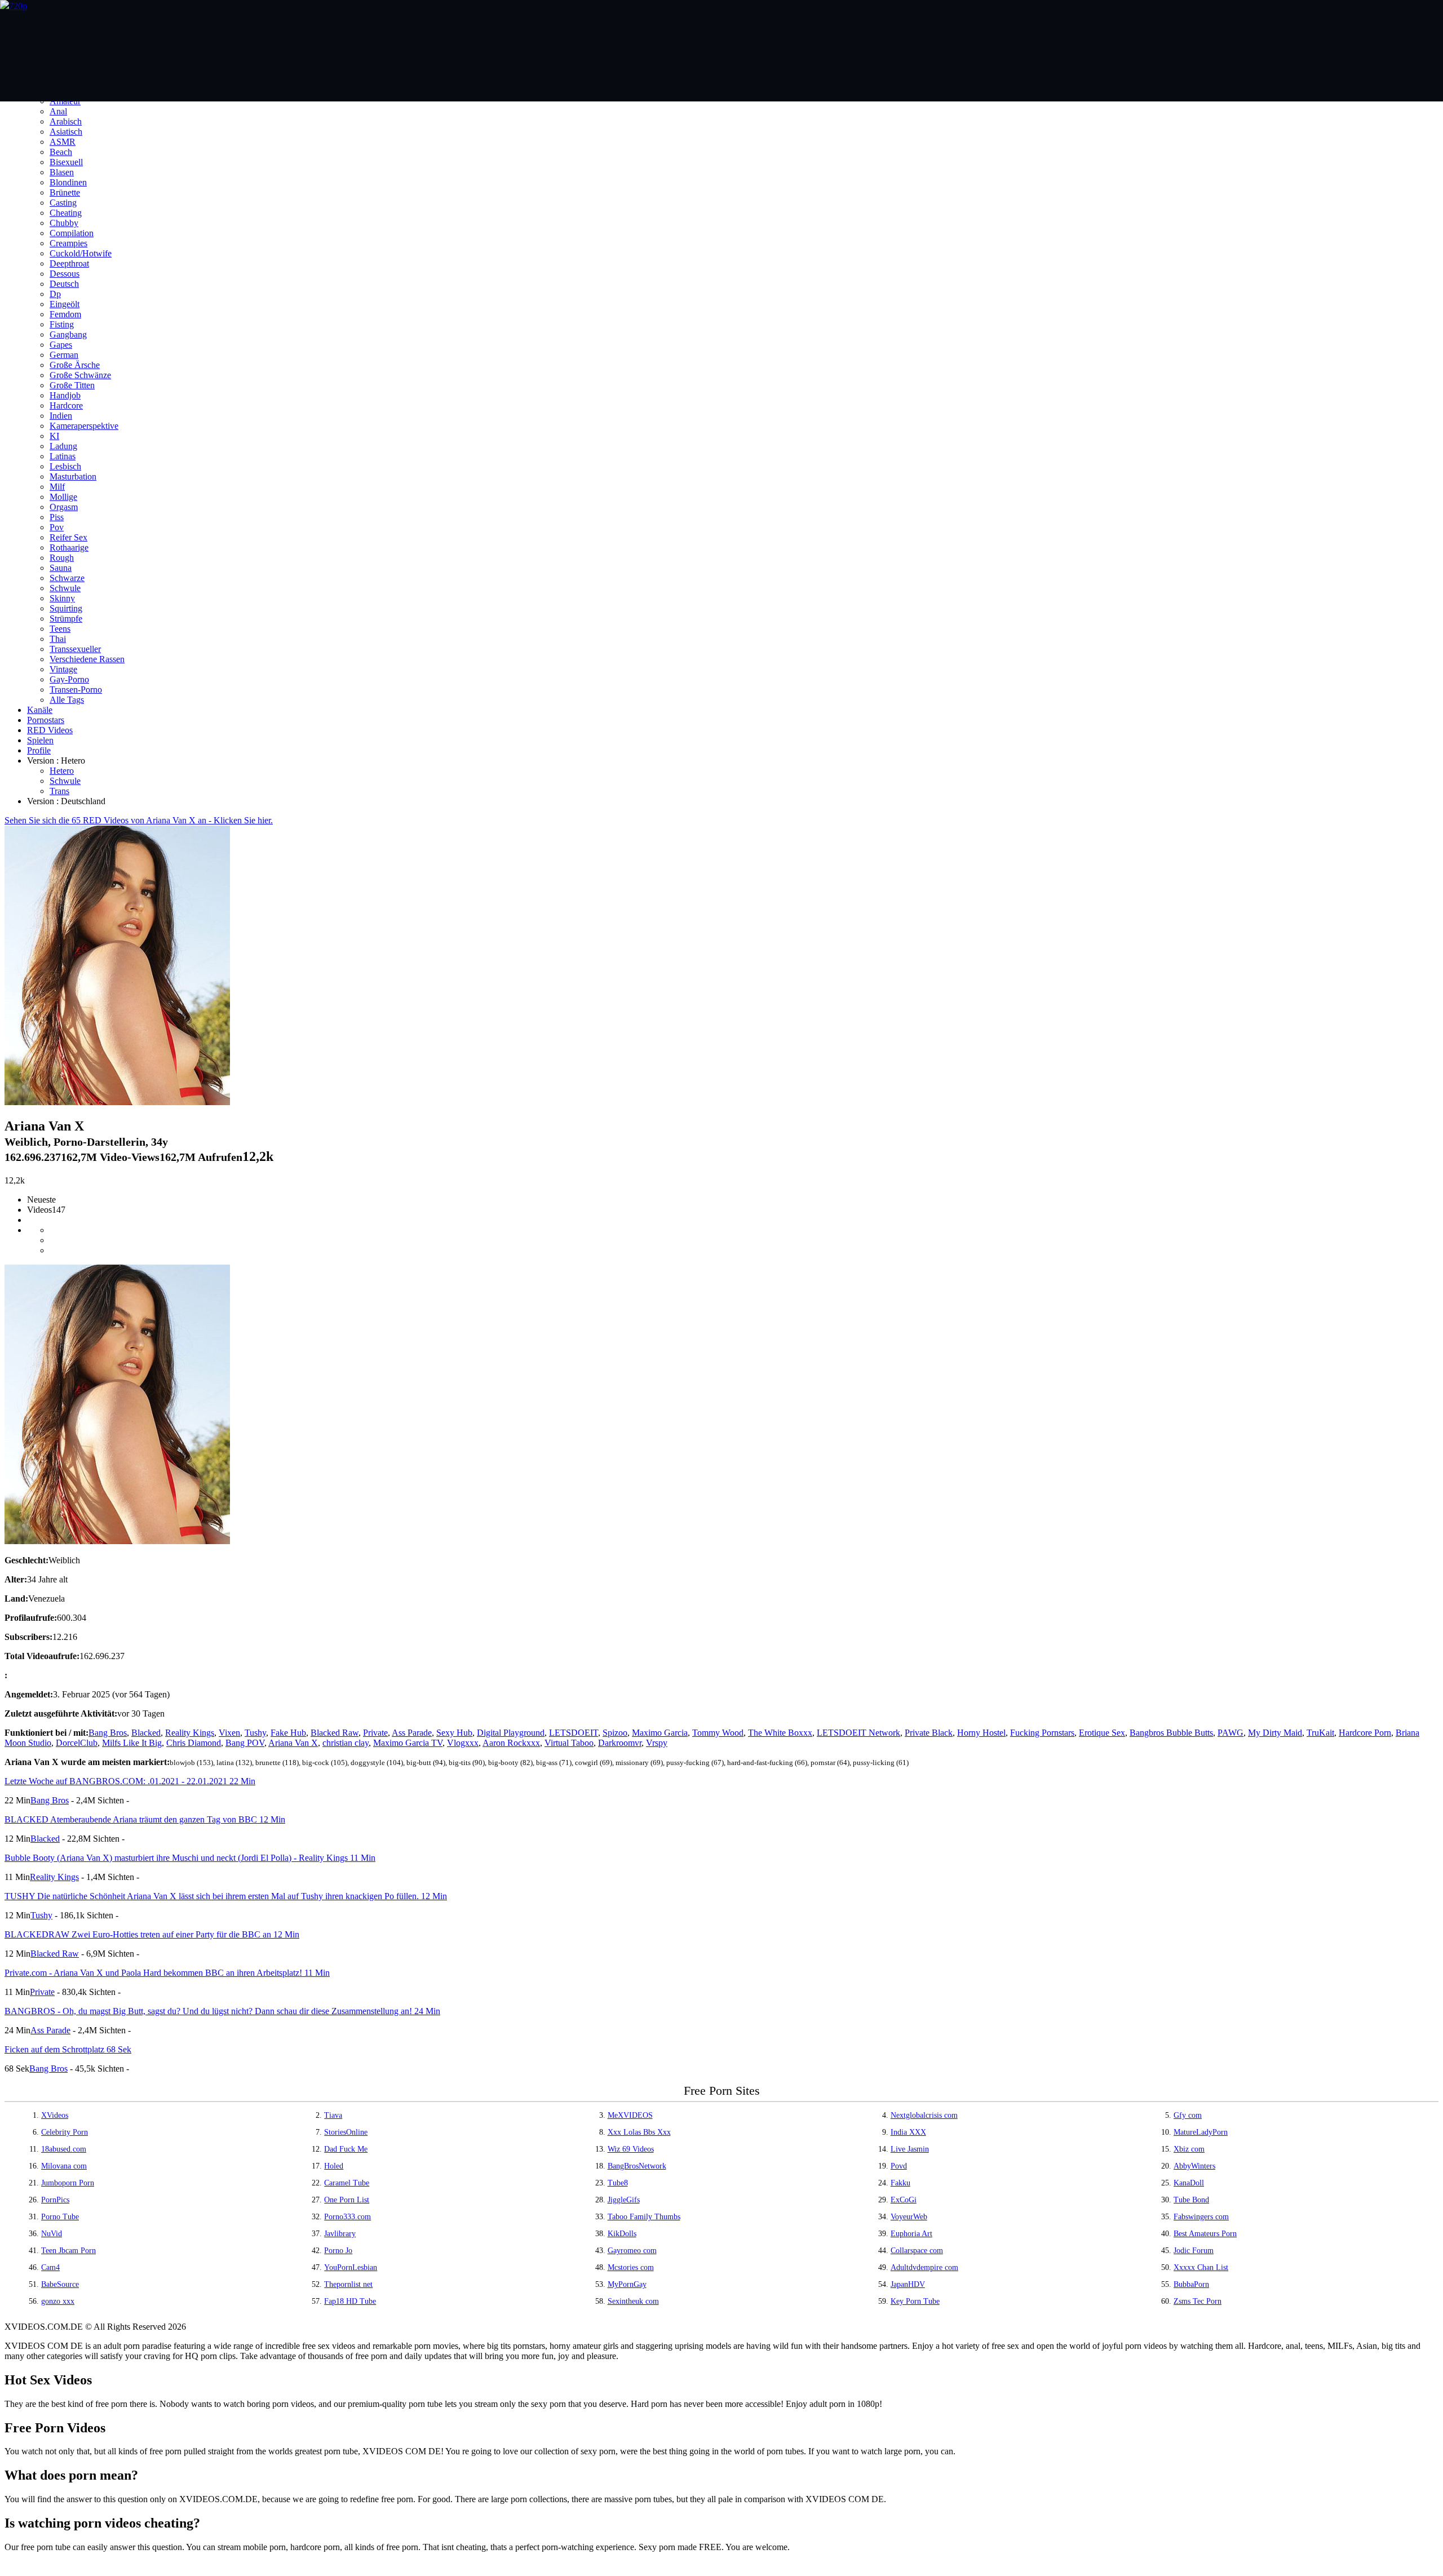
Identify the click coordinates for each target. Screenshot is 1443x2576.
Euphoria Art (911, 2234)
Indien (61, 416)
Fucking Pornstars (1042, 1733)
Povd (899, 2166)
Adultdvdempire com (924, 2267)
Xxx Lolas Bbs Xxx (639, 2132)
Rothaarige (69, 547)
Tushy (255, 1733)
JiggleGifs (624, 2200)
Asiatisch (66, 132)
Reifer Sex (68, 537)
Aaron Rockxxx (511, 1743)
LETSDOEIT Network (858, 1733)
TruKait (1320, 1733)
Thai (58, 639)
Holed (334, 2166)
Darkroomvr (620, 1743)
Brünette (65, 192)
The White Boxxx (780, 1733)
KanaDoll (1189, 2183)
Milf (57, 487)
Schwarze (67, 578)
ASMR (63, 142)
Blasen (62, 172)
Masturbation (73, 476)
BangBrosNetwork (637, 2166)
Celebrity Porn (65, 2132)
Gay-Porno (69, 679)
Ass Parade (412, 1733)
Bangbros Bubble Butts (1171, 1733)
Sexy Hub (454, 1733)
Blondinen (68, 182)
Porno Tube (60, 2217)
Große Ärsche (75, 365)
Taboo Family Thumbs (644, 2217)
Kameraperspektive (84, 426)
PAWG (1230, 1733)
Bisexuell (66, 162)
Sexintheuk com (633, 2301)
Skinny (62, 598)
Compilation (72, 233)
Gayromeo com (632, 2251)
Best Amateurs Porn (1205, 2234)
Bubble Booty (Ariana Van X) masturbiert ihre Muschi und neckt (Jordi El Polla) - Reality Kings (190, 1858)
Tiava (333, 2115)
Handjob (65, 395)
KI (54, 436)
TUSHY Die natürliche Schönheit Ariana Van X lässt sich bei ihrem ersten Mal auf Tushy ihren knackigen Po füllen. (226, 1896)
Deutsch (64, 284)
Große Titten (72, 385)
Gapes (61, 345)
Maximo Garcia (660, 1733)
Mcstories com (631, 2267)
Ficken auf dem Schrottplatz (68, 2049)
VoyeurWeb (909, 2217)
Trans (59, 791)
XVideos (55, 2115)
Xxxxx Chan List (1201, 2267)
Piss (57, 517)
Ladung (63, 446)
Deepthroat (69, 263)
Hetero (62, 771)
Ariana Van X (293, 1743)
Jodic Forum (1194, 2251)
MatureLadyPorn (1201, 2132)
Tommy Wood (718, 1733)
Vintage (63, 669)
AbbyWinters (1194, 2166)
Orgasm (64, 507)
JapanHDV (908, 2284)
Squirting (66, 608)
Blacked (146, 1733)
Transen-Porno (76, 690)
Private (375, 1733)
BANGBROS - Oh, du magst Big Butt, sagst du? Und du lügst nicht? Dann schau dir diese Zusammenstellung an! (222, 2011)
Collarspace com (917, 2251)
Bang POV (245, 1743)
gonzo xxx (58, 2301)
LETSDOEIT (574, 1733)
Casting (63, 203)
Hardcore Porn (1365, 1733)
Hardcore (66, 405)
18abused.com (64, 2149)
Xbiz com (1189, 2149)
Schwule (65, 588)
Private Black (929, 1733)
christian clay (346, 1743)
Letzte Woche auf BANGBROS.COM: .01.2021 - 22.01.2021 (130, 1781)
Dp (55, 294)
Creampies (68, 243)
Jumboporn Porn (68, 2183)
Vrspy (657, 1743)
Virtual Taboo (569, 1743)
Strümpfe (66, 618)
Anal (58, 111)
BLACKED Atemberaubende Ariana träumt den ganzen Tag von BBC (145, 1819)
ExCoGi (904, 2200)
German (64, 355)
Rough (62, 558)
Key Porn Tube (915, 2301)
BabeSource (60, 2284)
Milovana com (64, 2166)
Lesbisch (65, 466)
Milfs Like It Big (132, 1743)
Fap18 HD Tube (350, 2301)
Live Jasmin (910, 2149)
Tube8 (618, 2183)
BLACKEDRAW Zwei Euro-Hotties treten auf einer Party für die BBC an (152, 1934)
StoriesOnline (346, 2132)
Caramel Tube (347, 2183)
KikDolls (622, 2234)
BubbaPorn (1191, 2284)
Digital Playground (511, 1733)
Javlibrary (340, 2234)
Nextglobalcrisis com (924, 2115)
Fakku (900, 2183)
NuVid (52, 2234)
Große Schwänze (80, 375)
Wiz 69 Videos (631, 2149)
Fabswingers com (1201, 2217)
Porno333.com (348, 2217)
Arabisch (66, 121)
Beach (61, 152)
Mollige (63, 497)
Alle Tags (67, 700)
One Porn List (347, 2200)
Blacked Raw (335, 1733)
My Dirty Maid (1275, 1733)
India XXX (908, 2132)
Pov (57, 527)
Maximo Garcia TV (408, 1743)
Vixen (229, 1733)
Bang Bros (108, 1733)
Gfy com (1188, 2115)
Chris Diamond (194, 1743)
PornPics (55, 2200)
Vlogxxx (463, 1743)
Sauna (61, 568)
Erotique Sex (1102, 1733)
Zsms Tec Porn (1198, 2301)
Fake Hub (288, 1733)
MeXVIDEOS (630, 2115)
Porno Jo (338, 2251)
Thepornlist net (348, 2284)
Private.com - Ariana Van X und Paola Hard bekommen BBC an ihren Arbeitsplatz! (167, 1973)
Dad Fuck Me (346, 2149)
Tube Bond (1191, 2200)
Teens (60, 629)
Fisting (62, 324)
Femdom (65, 314)
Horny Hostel (981, 1733)
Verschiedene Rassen (87, 659)
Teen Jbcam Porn (68, 2251)
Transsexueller (75, 649)
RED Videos (50, 730)
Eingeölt (65, 304)
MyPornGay (627, 2284)
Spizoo (615, 1733)
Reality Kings (190, 1733)
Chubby (64, 223)
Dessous (65, 274)
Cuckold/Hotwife (81, 253)
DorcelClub (77, 1743)
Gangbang (68, 334)
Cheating (66, 213)
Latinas (63, 456)
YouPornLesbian (351, 2267)
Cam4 (50, 2267)
